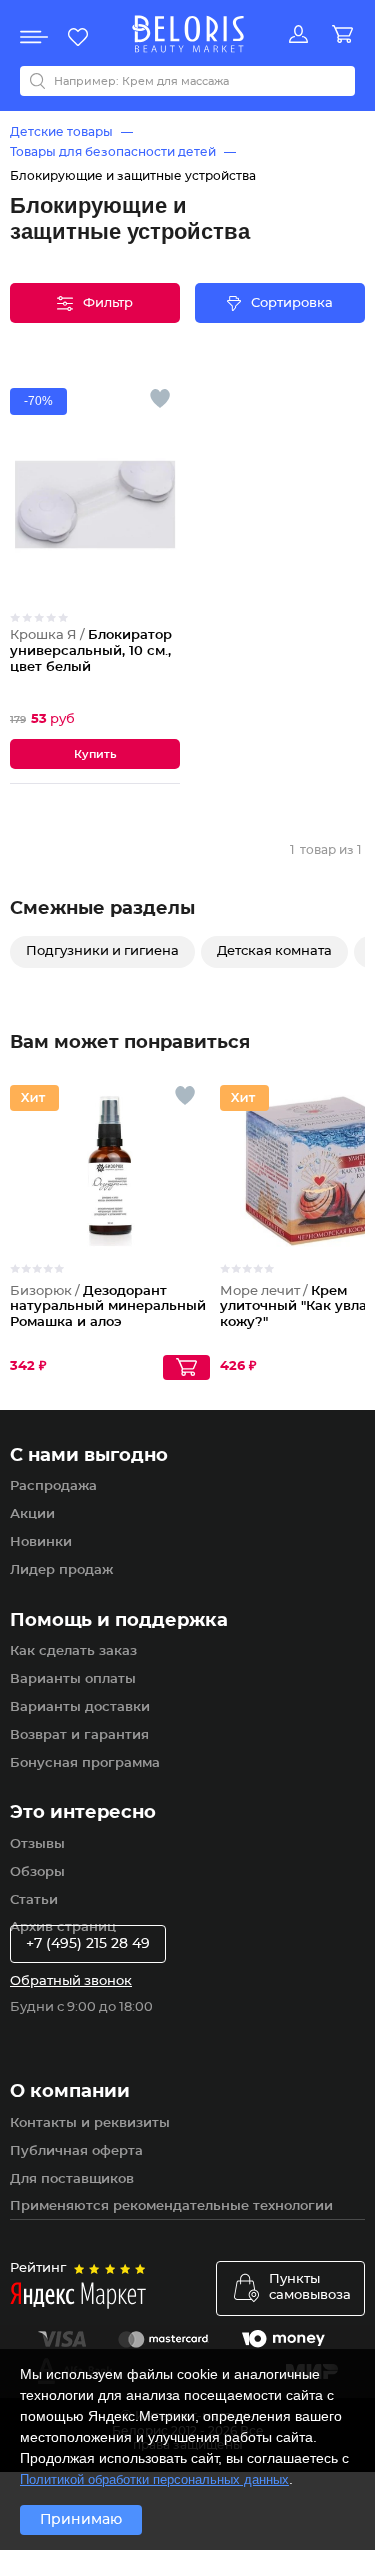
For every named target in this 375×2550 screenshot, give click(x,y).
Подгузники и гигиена (102, 951)
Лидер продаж (61, 1570)
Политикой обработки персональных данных (154, 2479)
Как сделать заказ (73, 1651)
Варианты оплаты (73, 1679)
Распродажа (53, 1486)
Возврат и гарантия (79, 1735)
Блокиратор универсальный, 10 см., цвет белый (91, 651)
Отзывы (37, 1844)
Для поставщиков (72, 2179)
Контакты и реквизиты (90, 2123)
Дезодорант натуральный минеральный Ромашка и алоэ (108, 1307)
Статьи (34, 1900)
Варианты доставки (80, 1707)
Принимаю (81, 2520)
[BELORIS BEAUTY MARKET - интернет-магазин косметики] (188, 34)
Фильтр (108, 303)
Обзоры (37, 1872)
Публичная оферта (76, 2151)
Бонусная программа (85, 1763)
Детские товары (61, 132)
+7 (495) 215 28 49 (88, 1944)
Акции (32, 1514)
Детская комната (274, 951)
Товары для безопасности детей (113, 152)
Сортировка (292, 303)
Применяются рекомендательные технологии (171, 2206)
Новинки (41, 1542)
